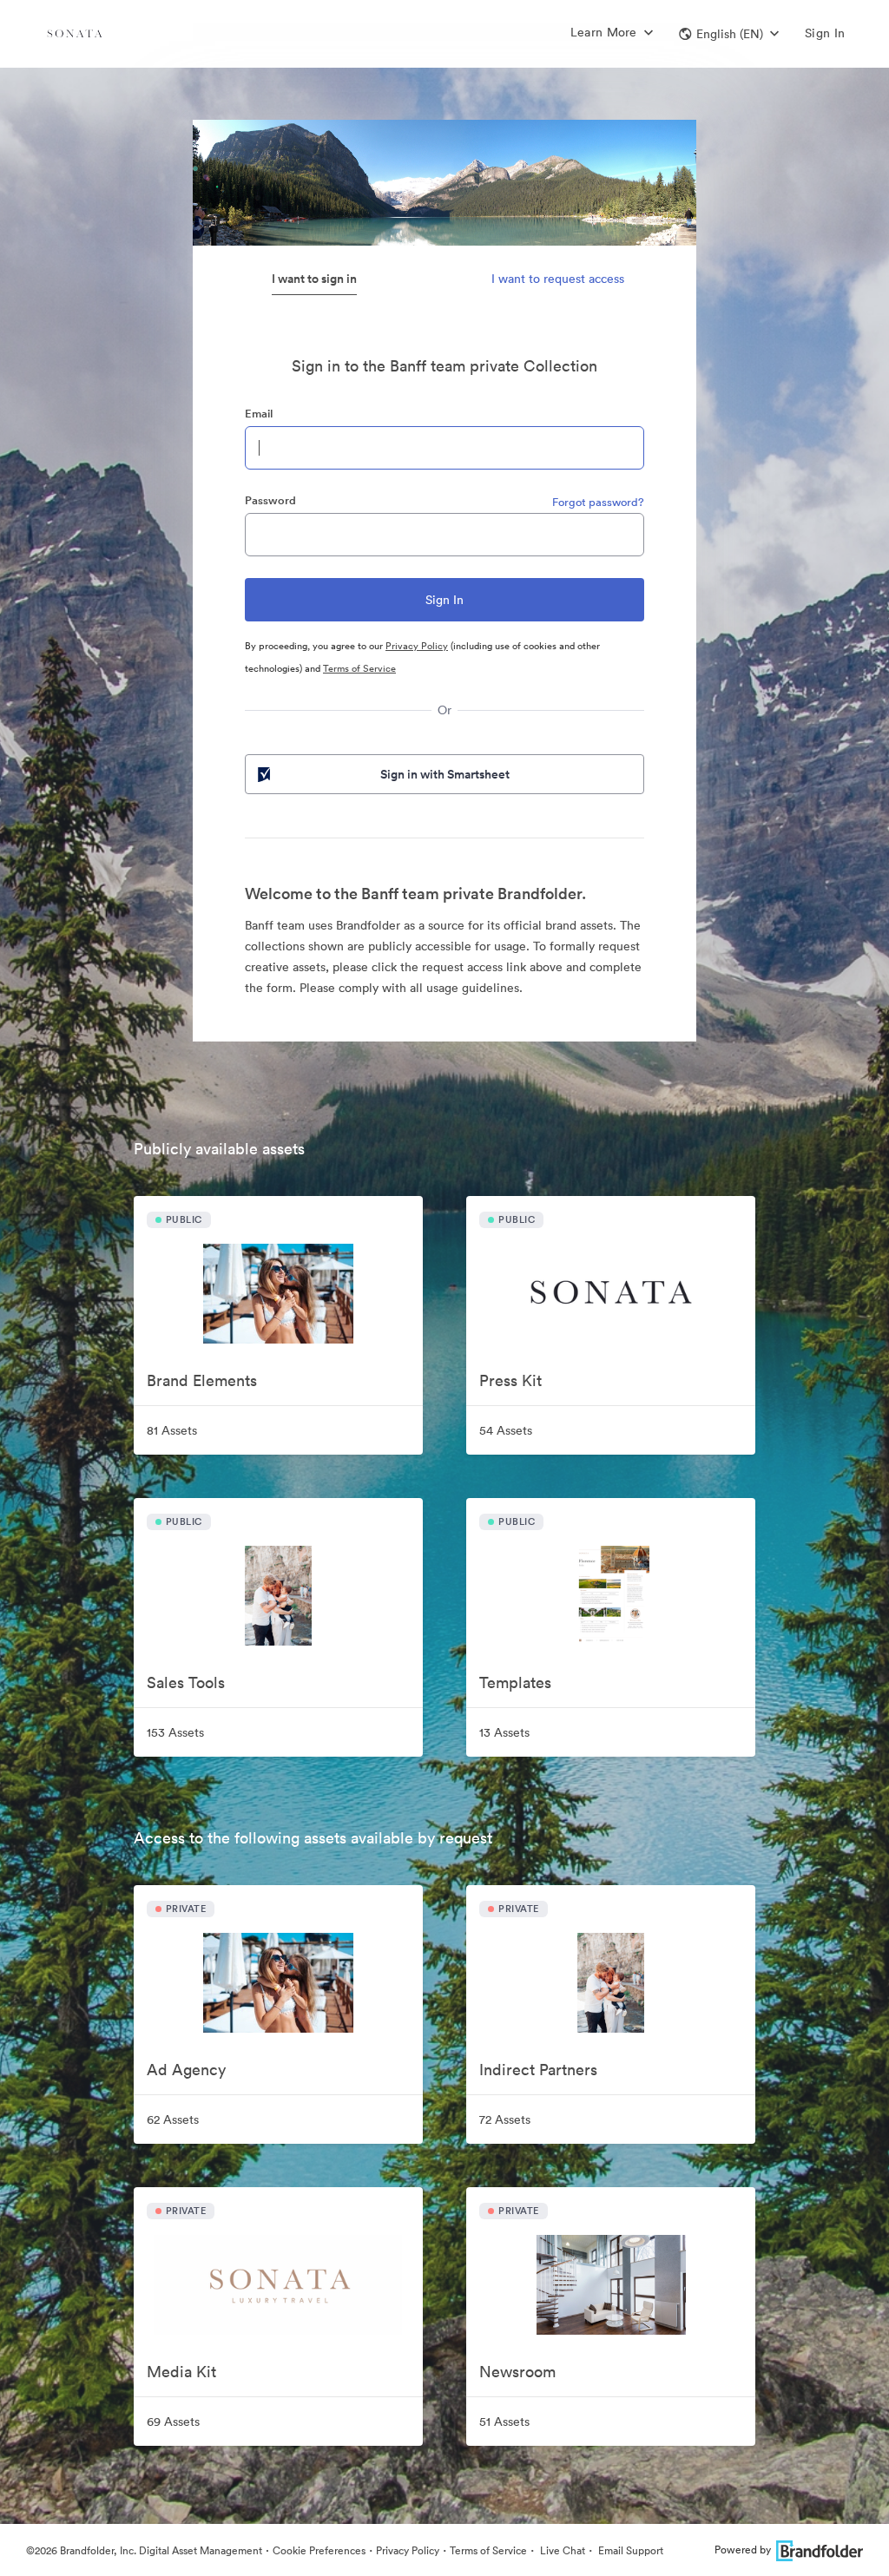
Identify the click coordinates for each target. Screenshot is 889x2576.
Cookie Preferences (319, 2550)
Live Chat (561, 2550)
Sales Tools (186, 1682)
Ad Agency (186, 2070)
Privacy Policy (417, 646)
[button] (729, 34)
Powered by (743, 2550)
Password (270, 500)
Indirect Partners (538, 2070)
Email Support (629, 2550)
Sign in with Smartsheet (445, 774)
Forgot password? (598, 502)
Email (259, 414)
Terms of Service (359, 668)
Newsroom (517, 2372)
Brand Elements (202, 1380)
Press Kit (510, 1380)
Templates (515, 1682)
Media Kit (181, 2372)
